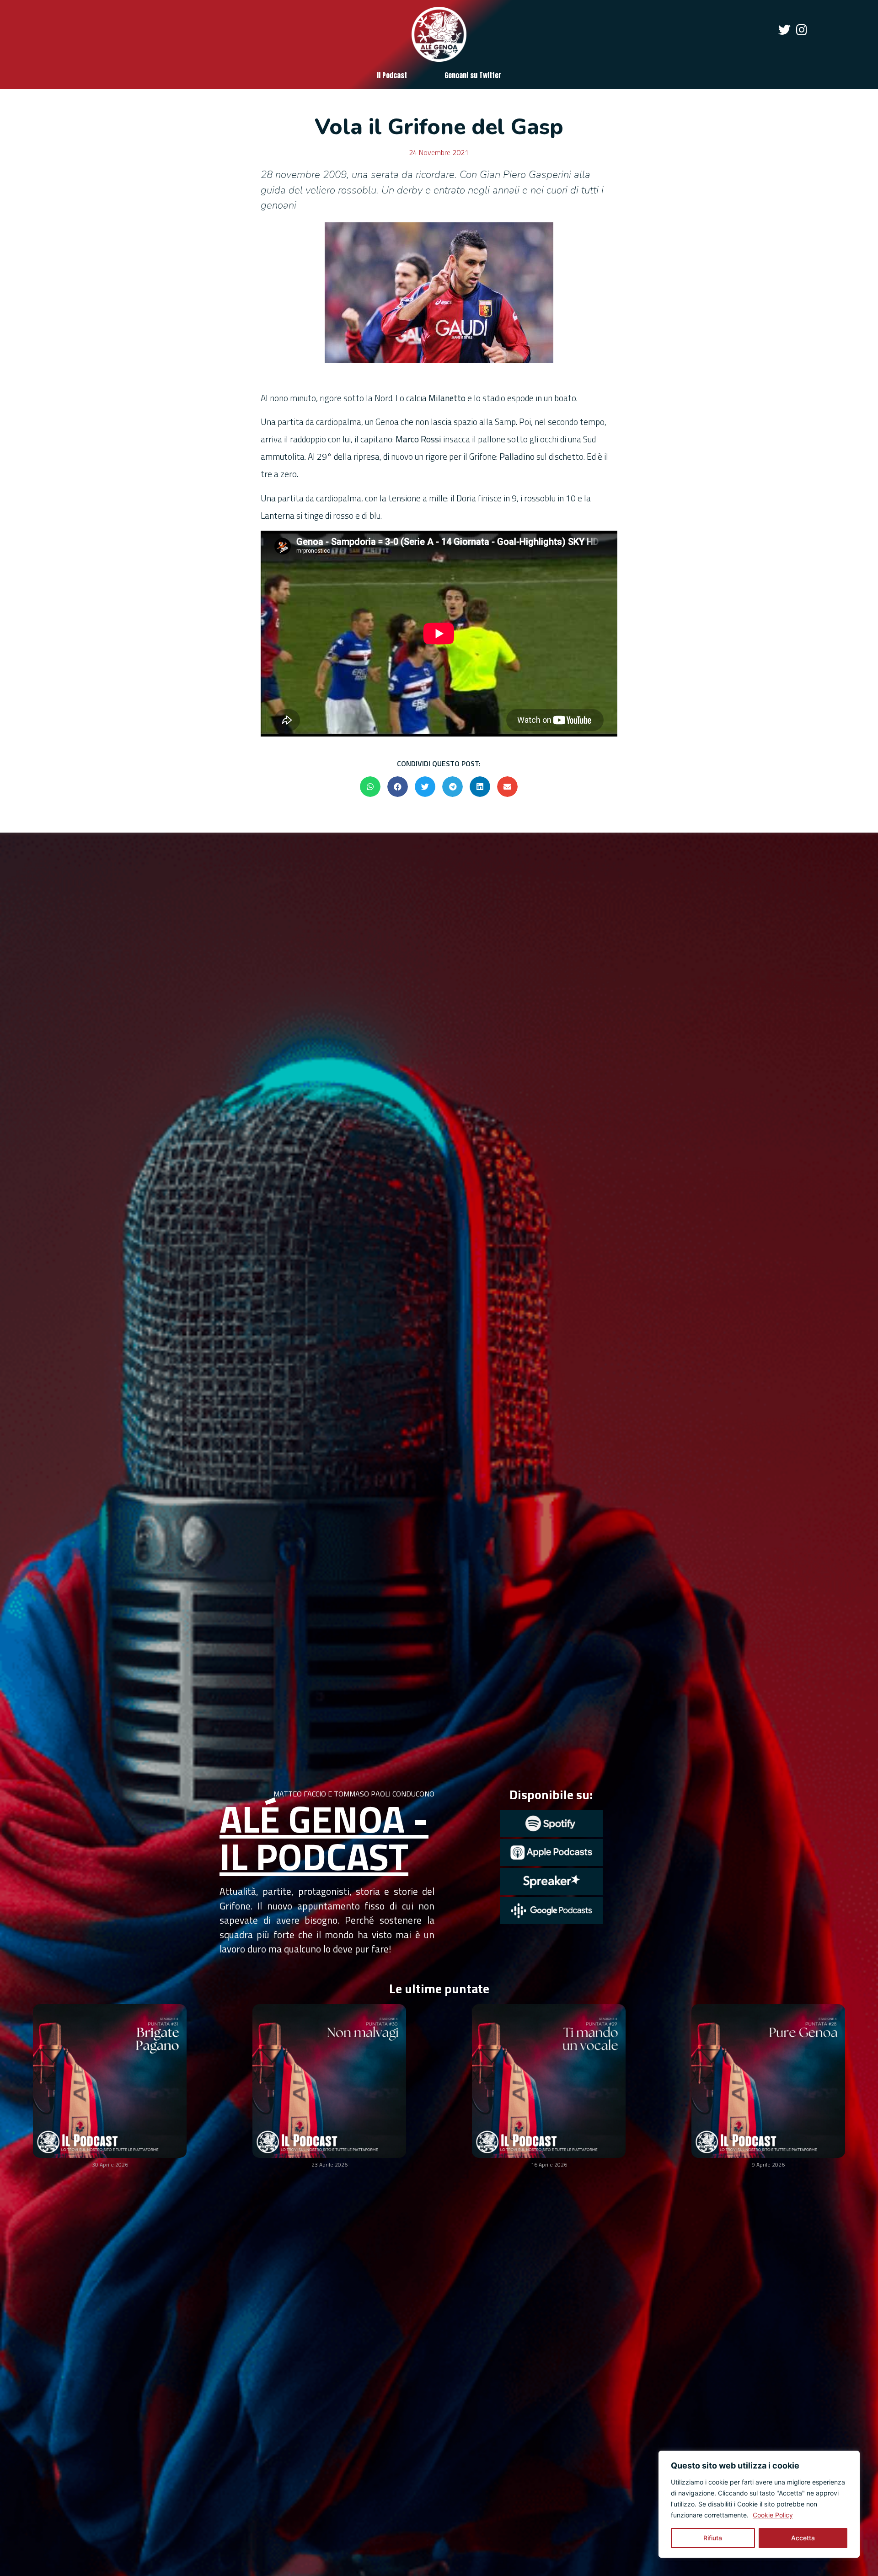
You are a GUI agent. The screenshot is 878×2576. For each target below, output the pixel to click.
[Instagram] (801, 30)
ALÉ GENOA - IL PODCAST (324, 1837)
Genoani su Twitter (473, 75)
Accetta (803, 2538)
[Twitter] (784, 30)
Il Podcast (392, 75)
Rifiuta (713, 2538)
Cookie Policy (773, 2515)
